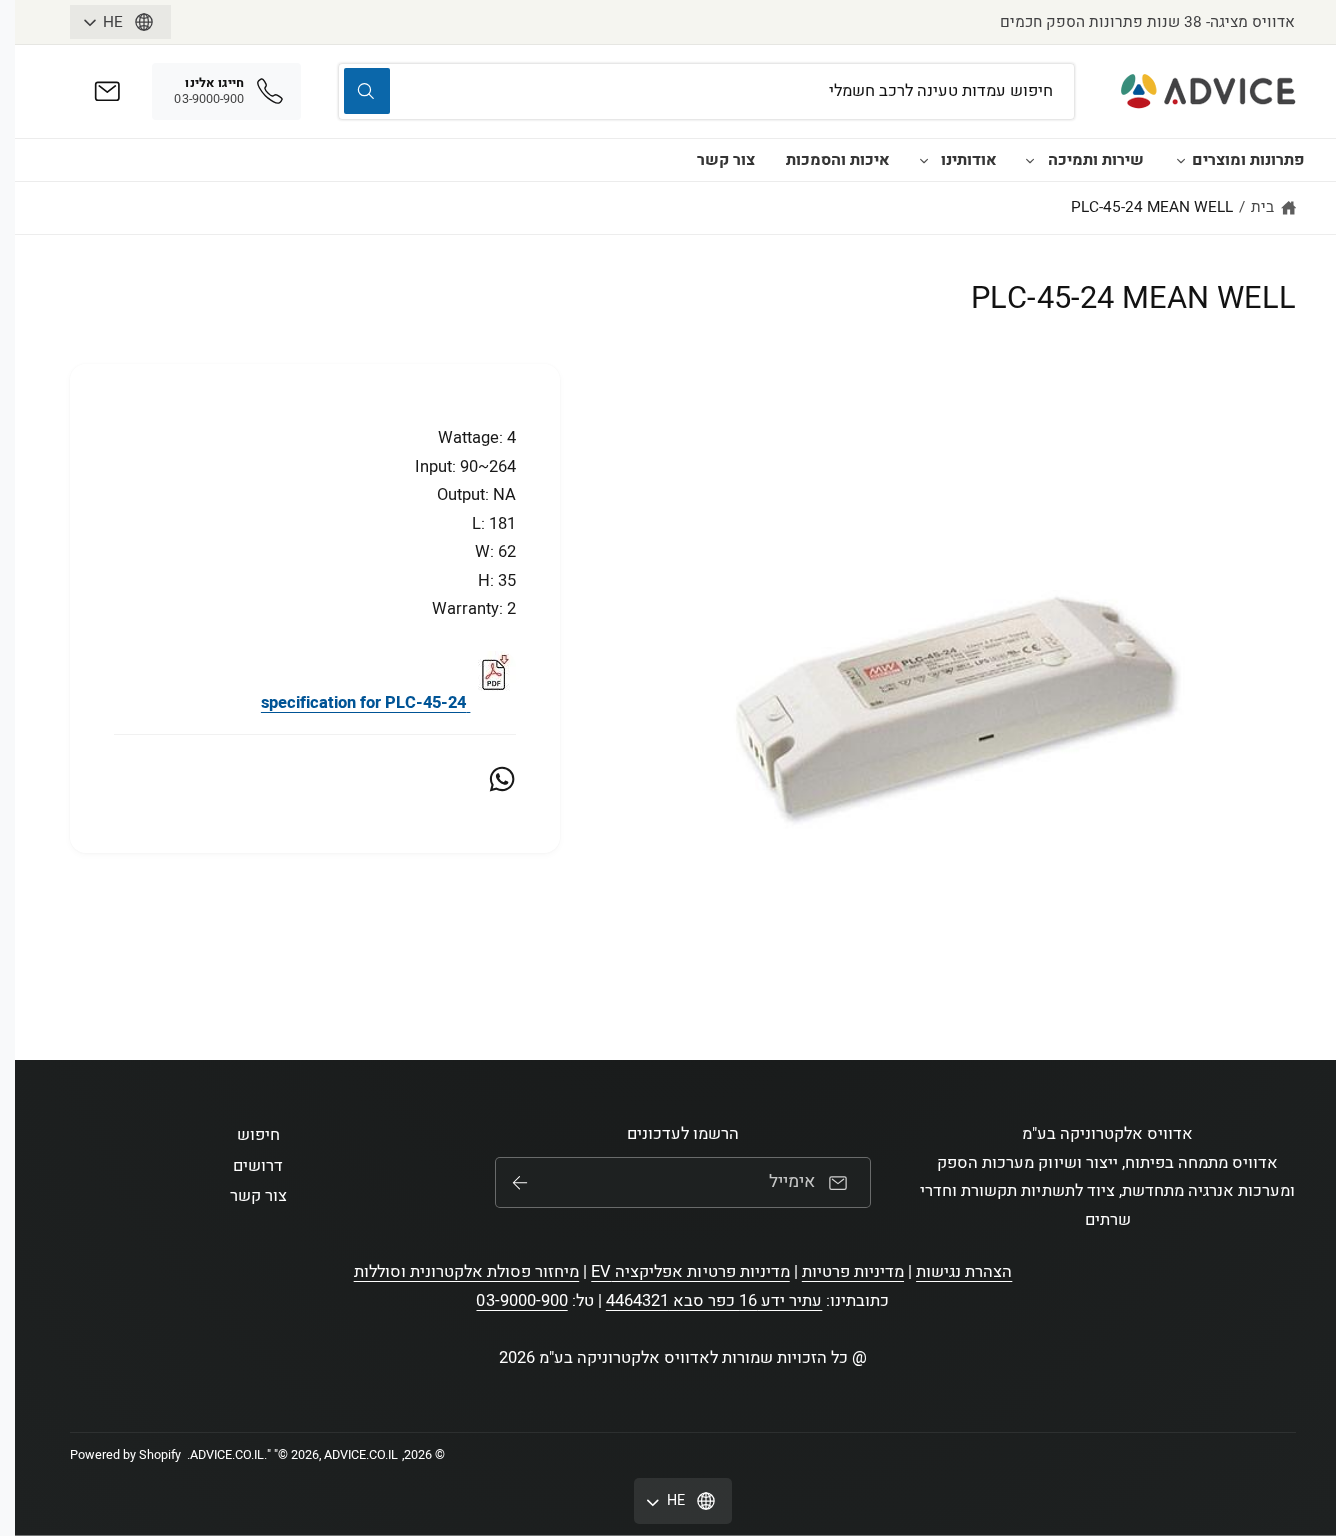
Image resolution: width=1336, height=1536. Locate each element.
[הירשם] (520, 1183)
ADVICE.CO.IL (227, 1455)
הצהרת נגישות (964, 1272)
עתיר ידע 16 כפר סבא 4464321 (714, 1301)
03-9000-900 (521, 1301)
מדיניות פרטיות (853, 1272)
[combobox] (706, 91)
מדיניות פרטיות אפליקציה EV (690, 1272)
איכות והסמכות (838, 160)
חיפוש (258, 1135)
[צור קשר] (107, 91)
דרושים (258, 1166)
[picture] (493, 703)
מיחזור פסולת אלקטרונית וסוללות (467, 1272)
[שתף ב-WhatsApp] (502, 779)
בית (1262, 207)
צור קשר (726, 160)
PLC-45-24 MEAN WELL (1152, 207)
